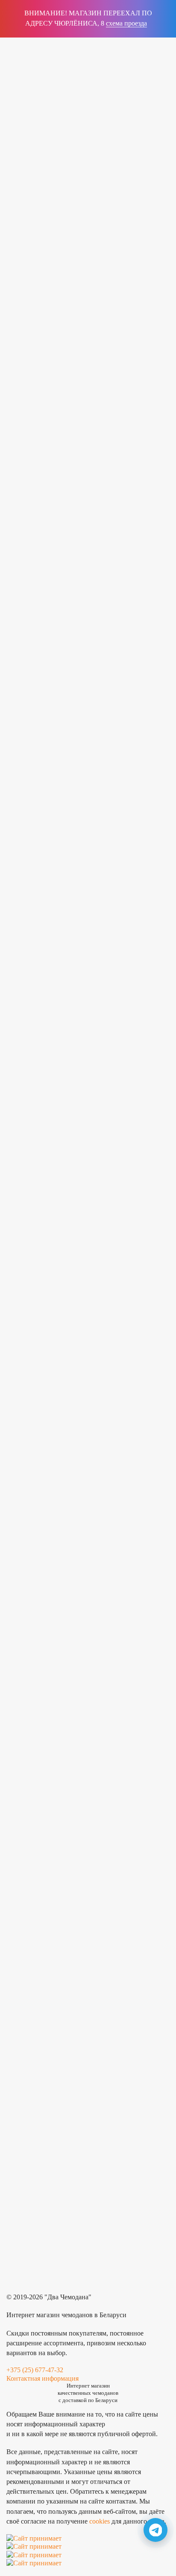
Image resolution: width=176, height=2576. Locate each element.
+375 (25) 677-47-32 (35, 2370)
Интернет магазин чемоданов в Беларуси (66, 2315)
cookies (100, 2521)
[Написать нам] (155, 2530)
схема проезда (126, 23)
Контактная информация (43, 2378)
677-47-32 (54, 75)
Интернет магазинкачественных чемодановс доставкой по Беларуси (124, 74)
